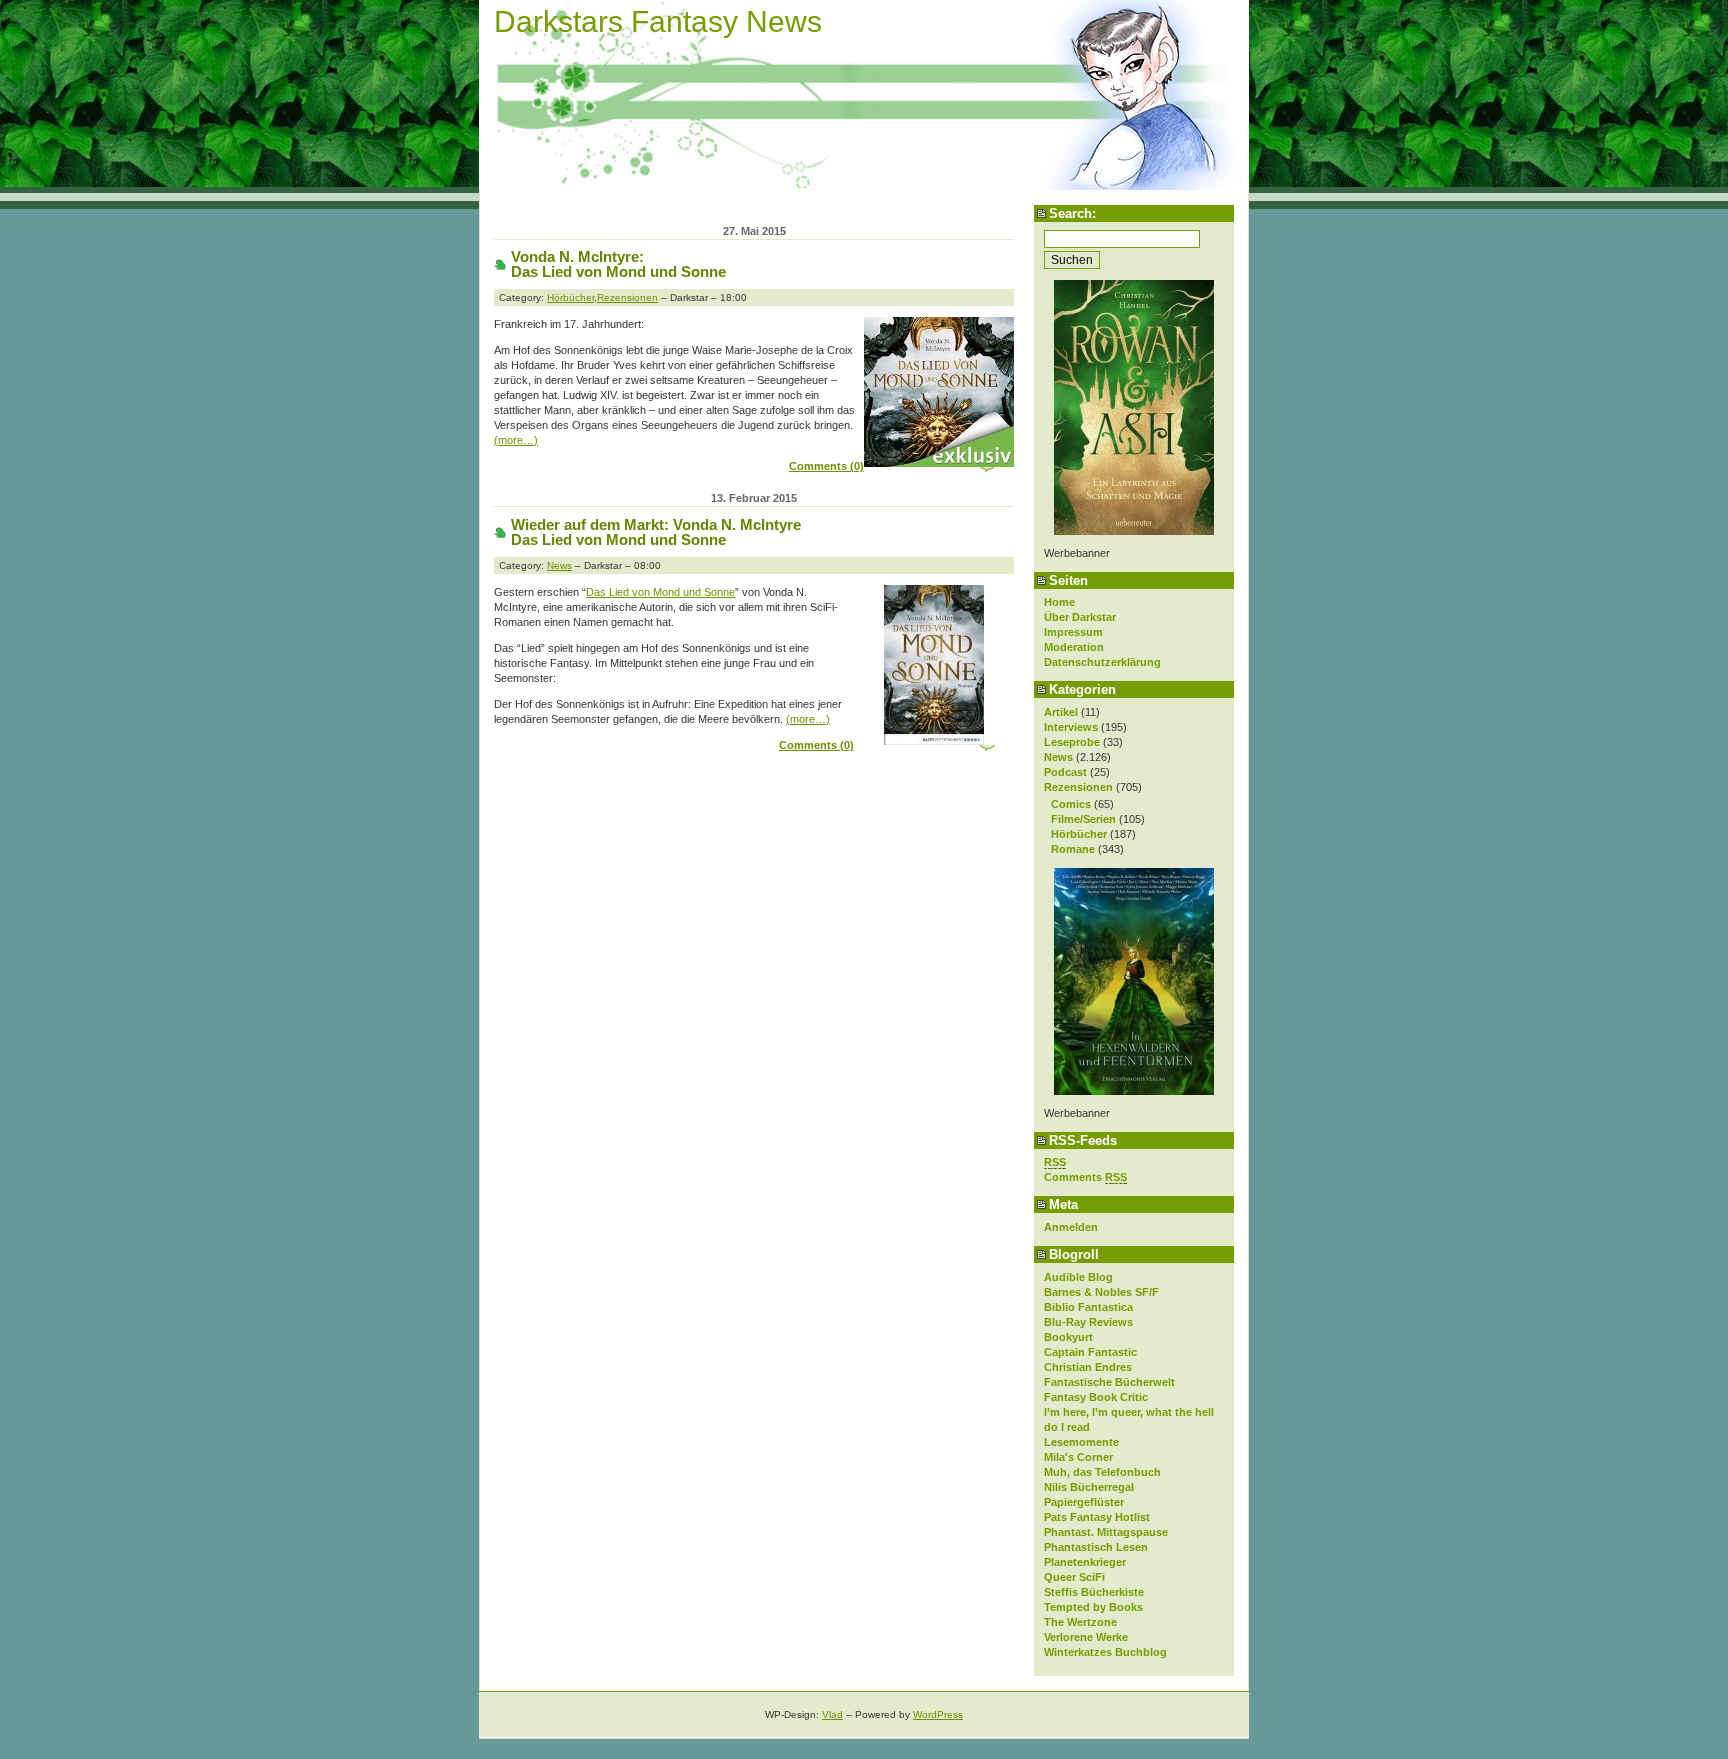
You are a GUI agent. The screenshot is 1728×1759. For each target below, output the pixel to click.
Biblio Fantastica (1088, 1307)
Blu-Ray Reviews (1088, 1322)
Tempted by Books (1093, 1607)
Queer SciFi (1074, 1577)
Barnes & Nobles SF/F (1101, 1292)
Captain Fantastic (1090, 1352)
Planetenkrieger (1085, 1562)
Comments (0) (826, 466)
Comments (1085, 1177)
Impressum (1073, 632)
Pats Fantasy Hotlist (1097, 1517)
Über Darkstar (1080, 617)
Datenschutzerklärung (1102, 662)
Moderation (1074, 647)
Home (1059, 602)
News (1058, 757)
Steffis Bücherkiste (1094, 1592)
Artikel (1061, 712)
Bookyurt (1068, 1337)
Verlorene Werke (1086, 1637)
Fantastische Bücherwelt (1109, 1382)
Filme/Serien (1083, 819)
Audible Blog (1078, 1277)
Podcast (1065, 772)
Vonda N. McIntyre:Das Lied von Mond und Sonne (618, 264)
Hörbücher (1079, 834)
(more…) (516, 440)
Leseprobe (1072, 742)
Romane (1073, 849)
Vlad (832, 1714)
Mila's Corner (1078, 1457)
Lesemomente (1081, 1442)
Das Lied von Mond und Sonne (660, 592)
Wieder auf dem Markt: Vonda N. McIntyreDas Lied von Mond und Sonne (656, 532)
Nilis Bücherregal (1089, 1487)
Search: (1072, 213)
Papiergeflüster (1084, 1502)
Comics (1071, 804)
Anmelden (1071, 1227)
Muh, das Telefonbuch (1102, 1472)
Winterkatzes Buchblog (1105, 1652)
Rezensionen (1078, 787)
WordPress (938, 1714)
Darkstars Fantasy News (658, 21)
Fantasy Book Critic (1096, 1397)
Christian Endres (1088, 1367)
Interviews (1071, 727)
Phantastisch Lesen (1096, 1547)
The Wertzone (1080, 1622)
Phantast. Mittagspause (1106, 1532)
